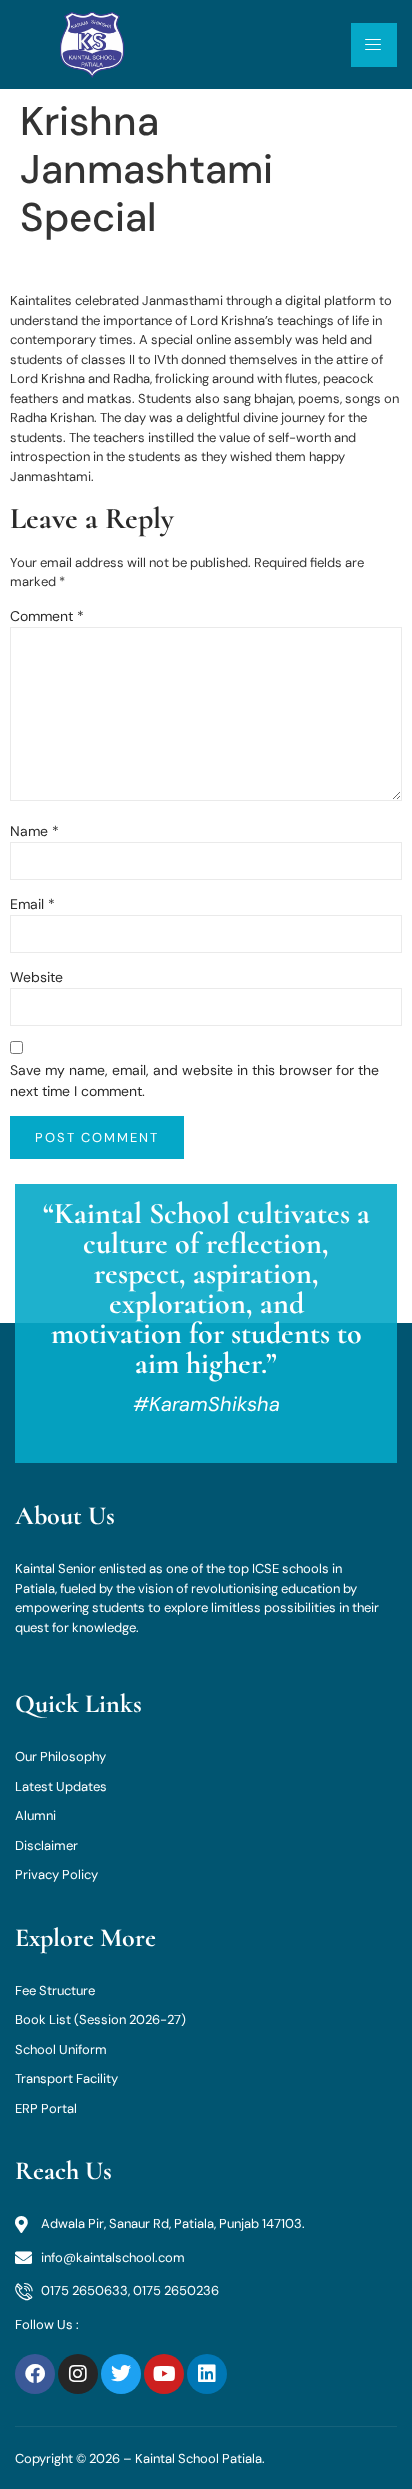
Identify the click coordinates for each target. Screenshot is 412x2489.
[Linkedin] (207, 2374)
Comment (47, 616)
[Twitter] (121, 2374)
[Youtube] (164, 2374)
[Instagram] (78, 2374)
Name (34, 831)
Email (32, 904)
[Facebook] (35, 2374)
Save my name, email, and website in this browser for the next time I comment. (194, 1080)
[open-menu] (374, 45)
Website (36, 977)
